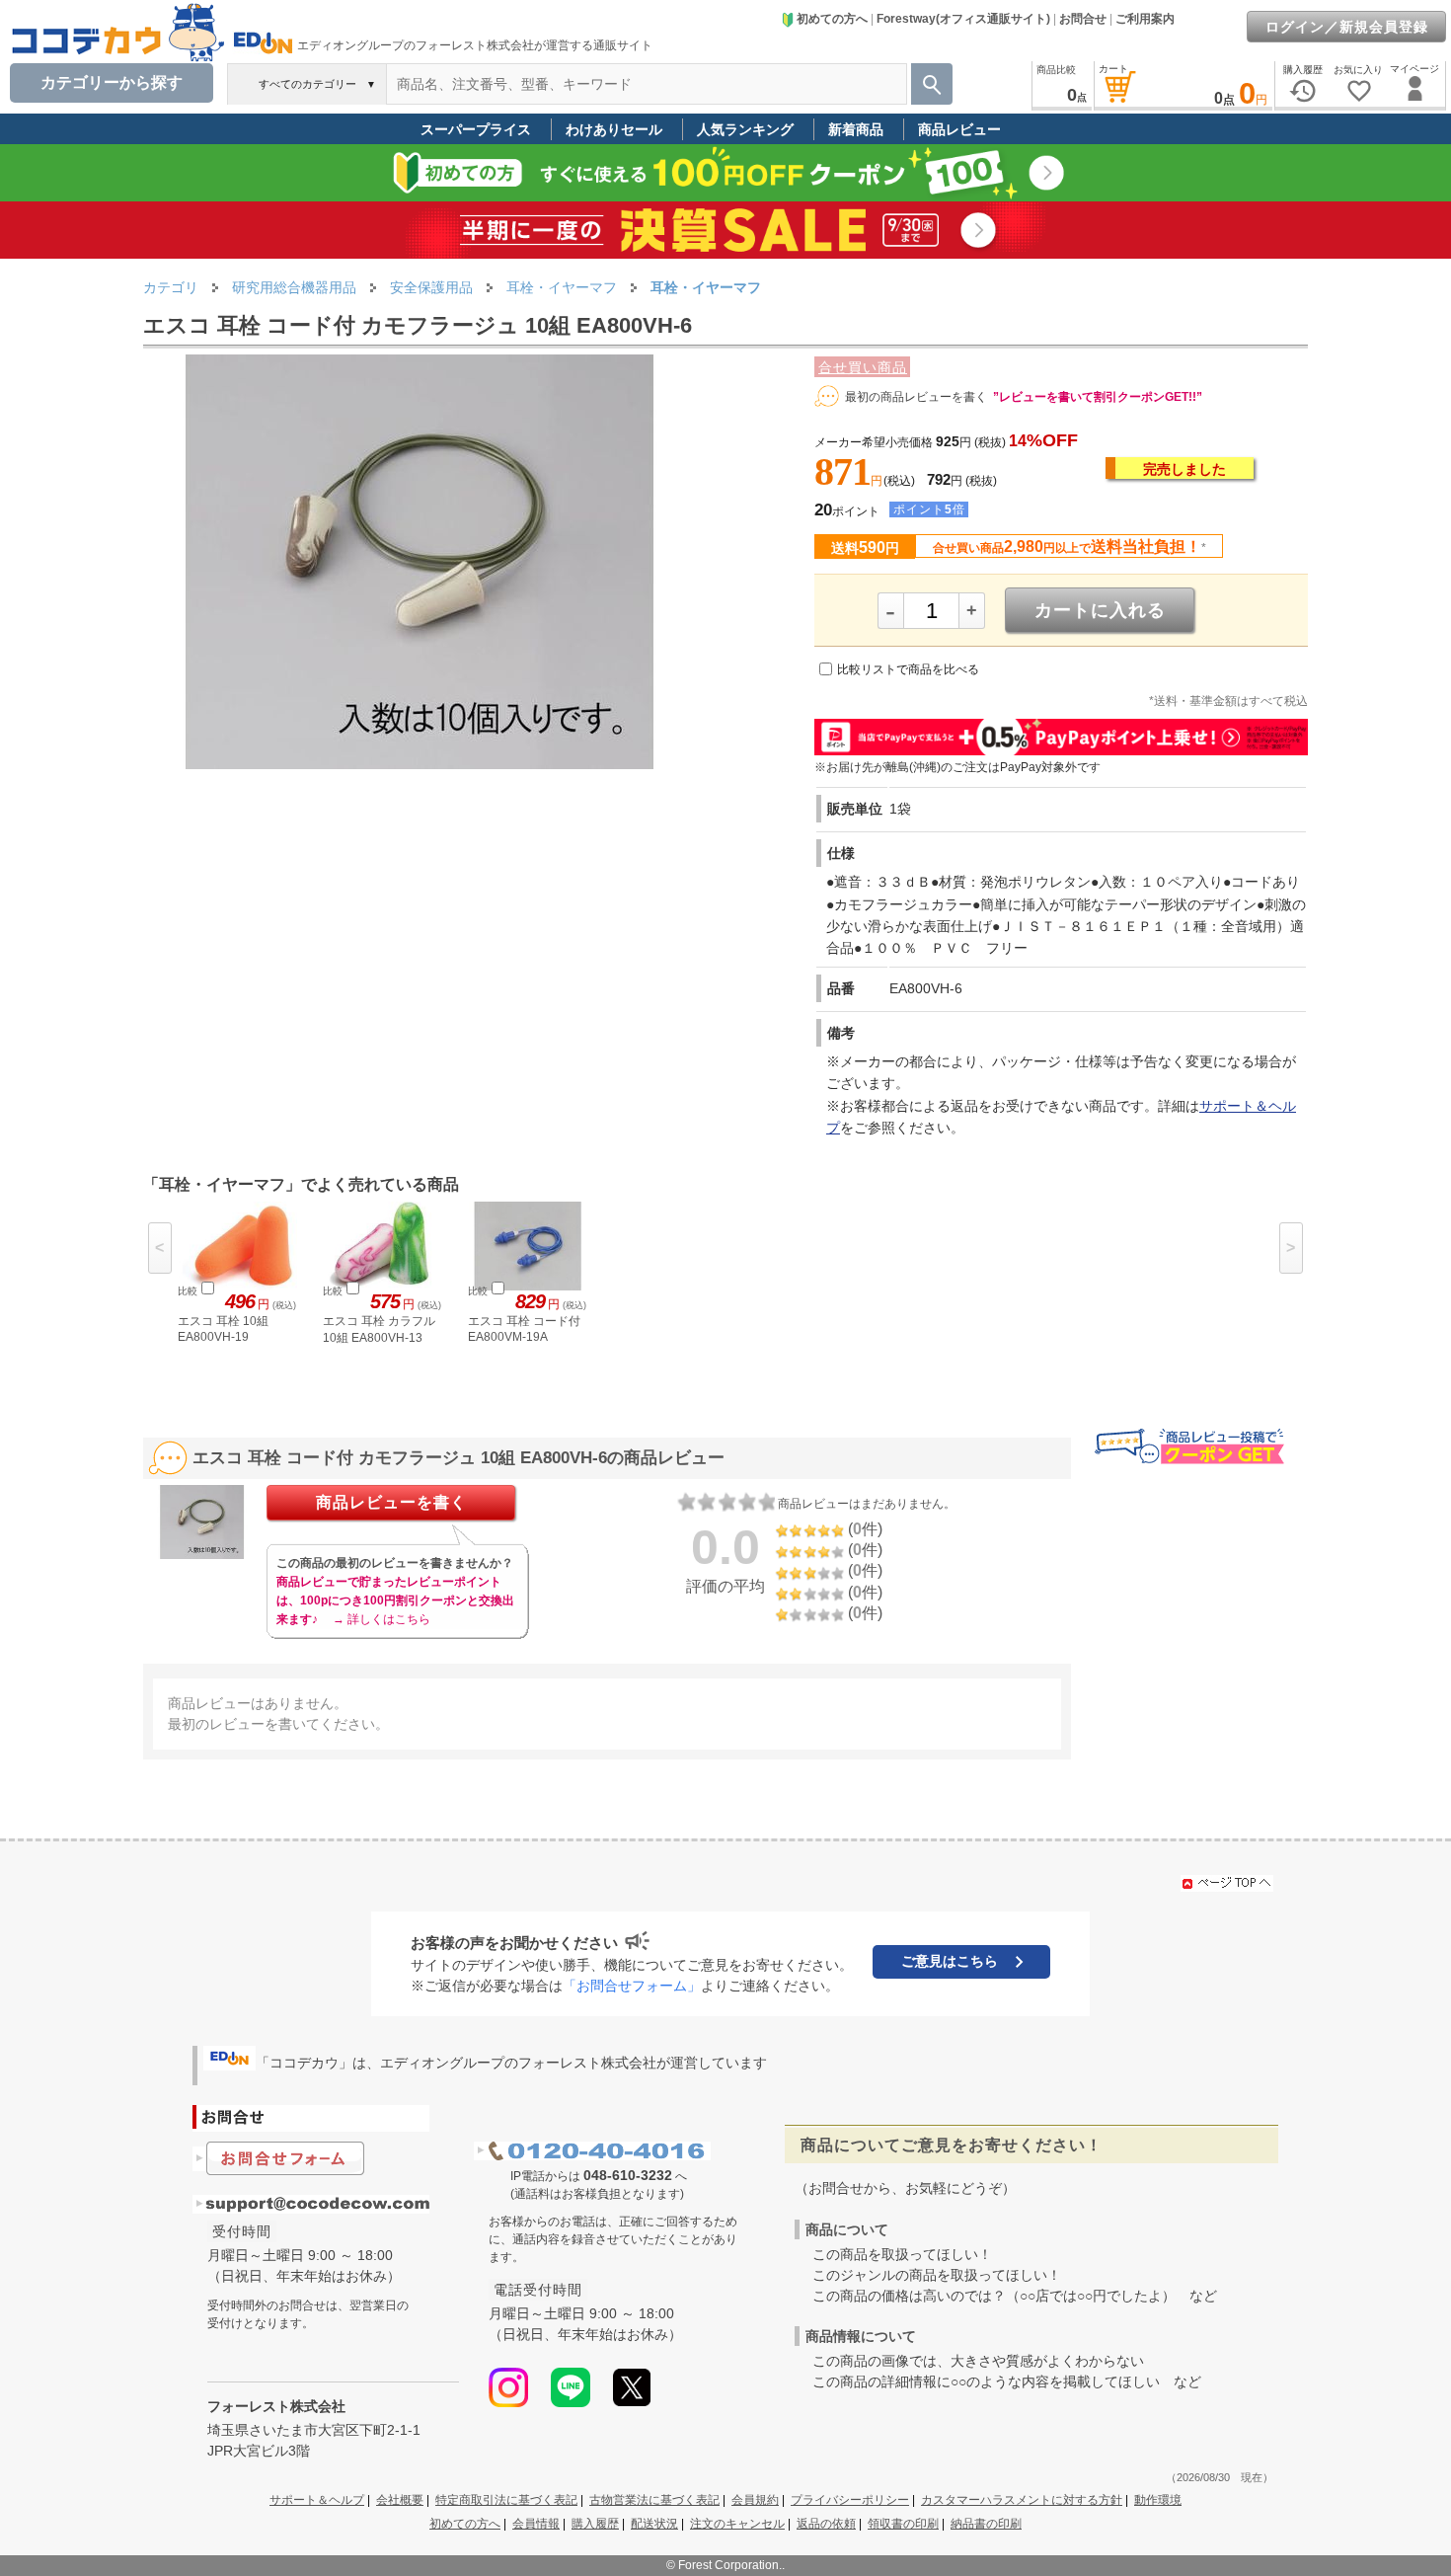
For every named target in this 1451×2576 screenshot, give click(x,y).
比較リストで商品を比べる (908, 669)
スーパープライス (476, 129)
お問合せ (1083, 19)
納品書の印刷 (986, 2524)
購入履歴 (595, 2524)
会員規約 (755, 2500)
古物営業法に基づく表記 (654, 2500)
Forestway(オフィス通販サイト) (963, 19)
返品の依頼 (826, 2524)
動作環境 (1158, 2500)
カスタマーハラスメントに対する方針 (1022, 2500)
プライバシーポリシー (850, 2500)
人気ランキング (745, 129)
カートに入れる (1100, 610)
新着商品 (856, 129)
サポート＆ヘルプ (317, 2500)
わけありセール (614, 129)
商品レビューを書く (391, 1502)
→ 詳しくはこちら (382, 1619)
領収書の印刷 (903, 2524)
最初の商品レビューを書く (916, 397)
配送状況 (654, 2524)
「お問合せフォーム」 (632, 1986)
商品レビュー (959, 129)
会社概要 (400, 2500)
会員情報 (536, 2524)
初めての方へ (832, 19)
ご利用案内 (1145, 19)
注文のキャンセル (737, 2524)
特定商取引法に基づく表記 (506, 2500)
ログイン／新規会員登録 (1347, 27)
